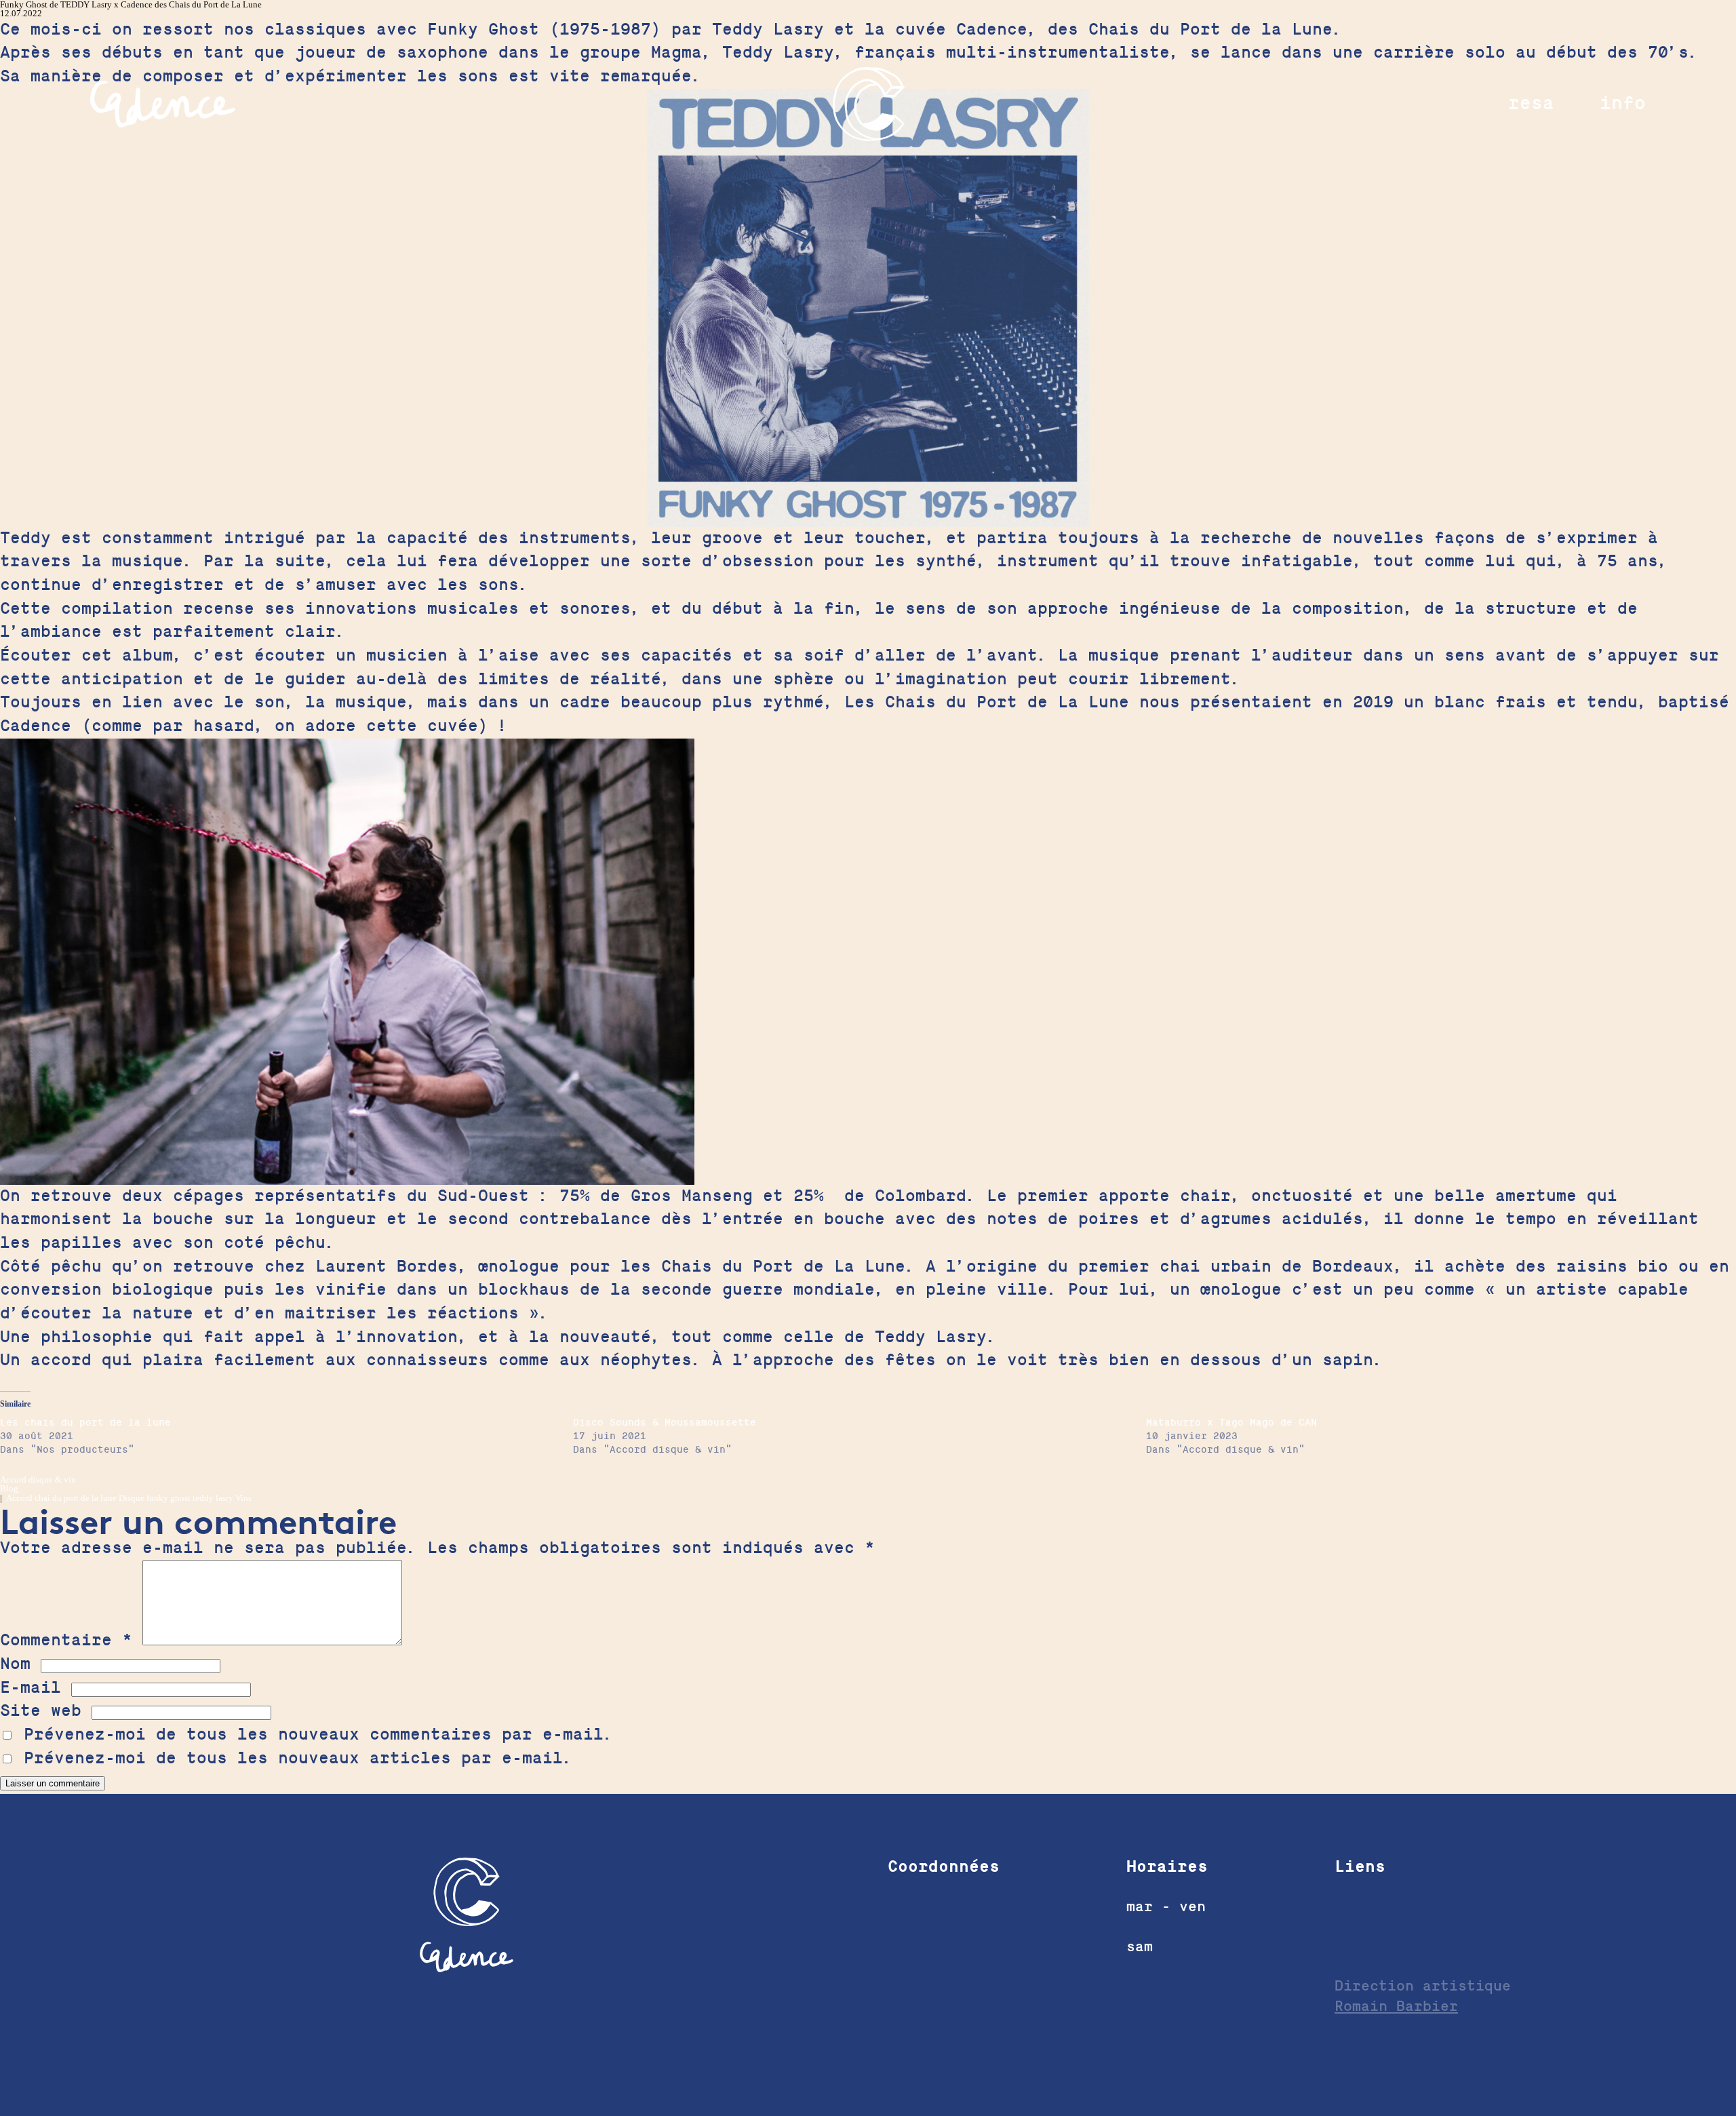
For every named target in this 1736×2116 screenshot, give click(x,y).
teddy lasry (213, 1498)
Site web (41, 1711)
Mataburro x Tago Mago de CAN (1231, 1423)
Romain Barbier (1396, 2006)
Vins (243, 1498)
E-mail (31, 1688)
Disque (132, 1498)
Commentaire (66, 1640)
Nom (15, 1664)
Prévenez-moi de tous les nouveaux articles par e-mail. (298, 1758)
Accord (19, 1498)
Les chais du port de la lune (85, 1423)
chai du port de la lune (76, 1498)
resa (1531, 103)
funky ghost (169, 1498)
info (1623, 103)
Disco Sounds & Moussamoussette (665, 1423)
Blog (9, 1488)
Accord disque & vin (38, 1480)
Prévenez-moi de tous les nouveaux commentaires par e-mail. (319, 1735)
